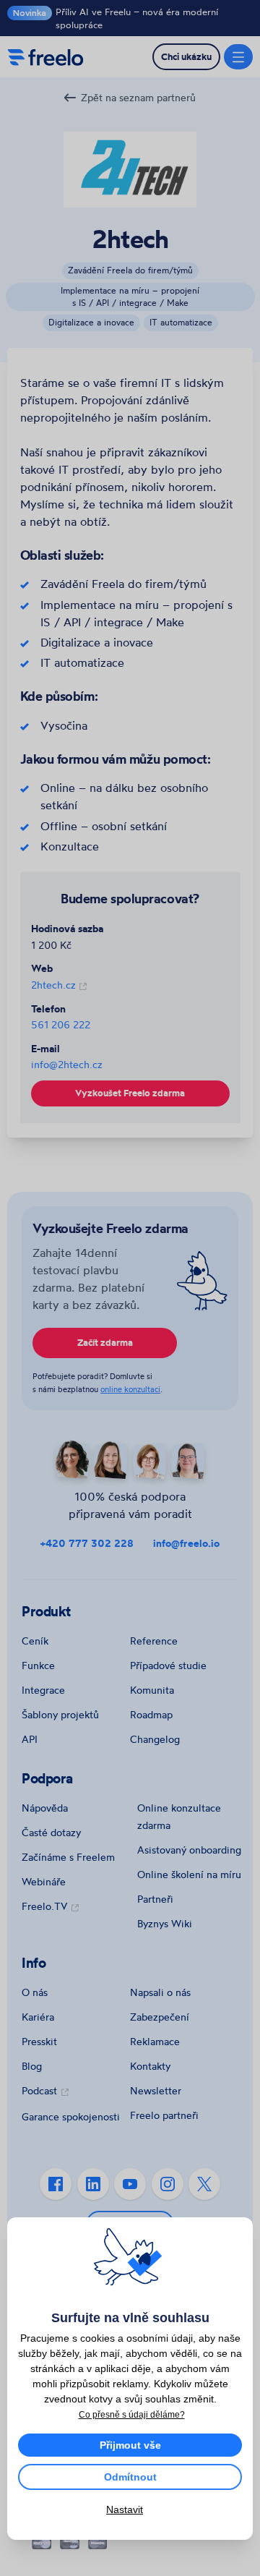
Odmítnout (130, 2477)
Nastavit (125, 2509)
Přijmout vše (130, 2445)
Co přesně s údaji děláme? (132, 2415)
